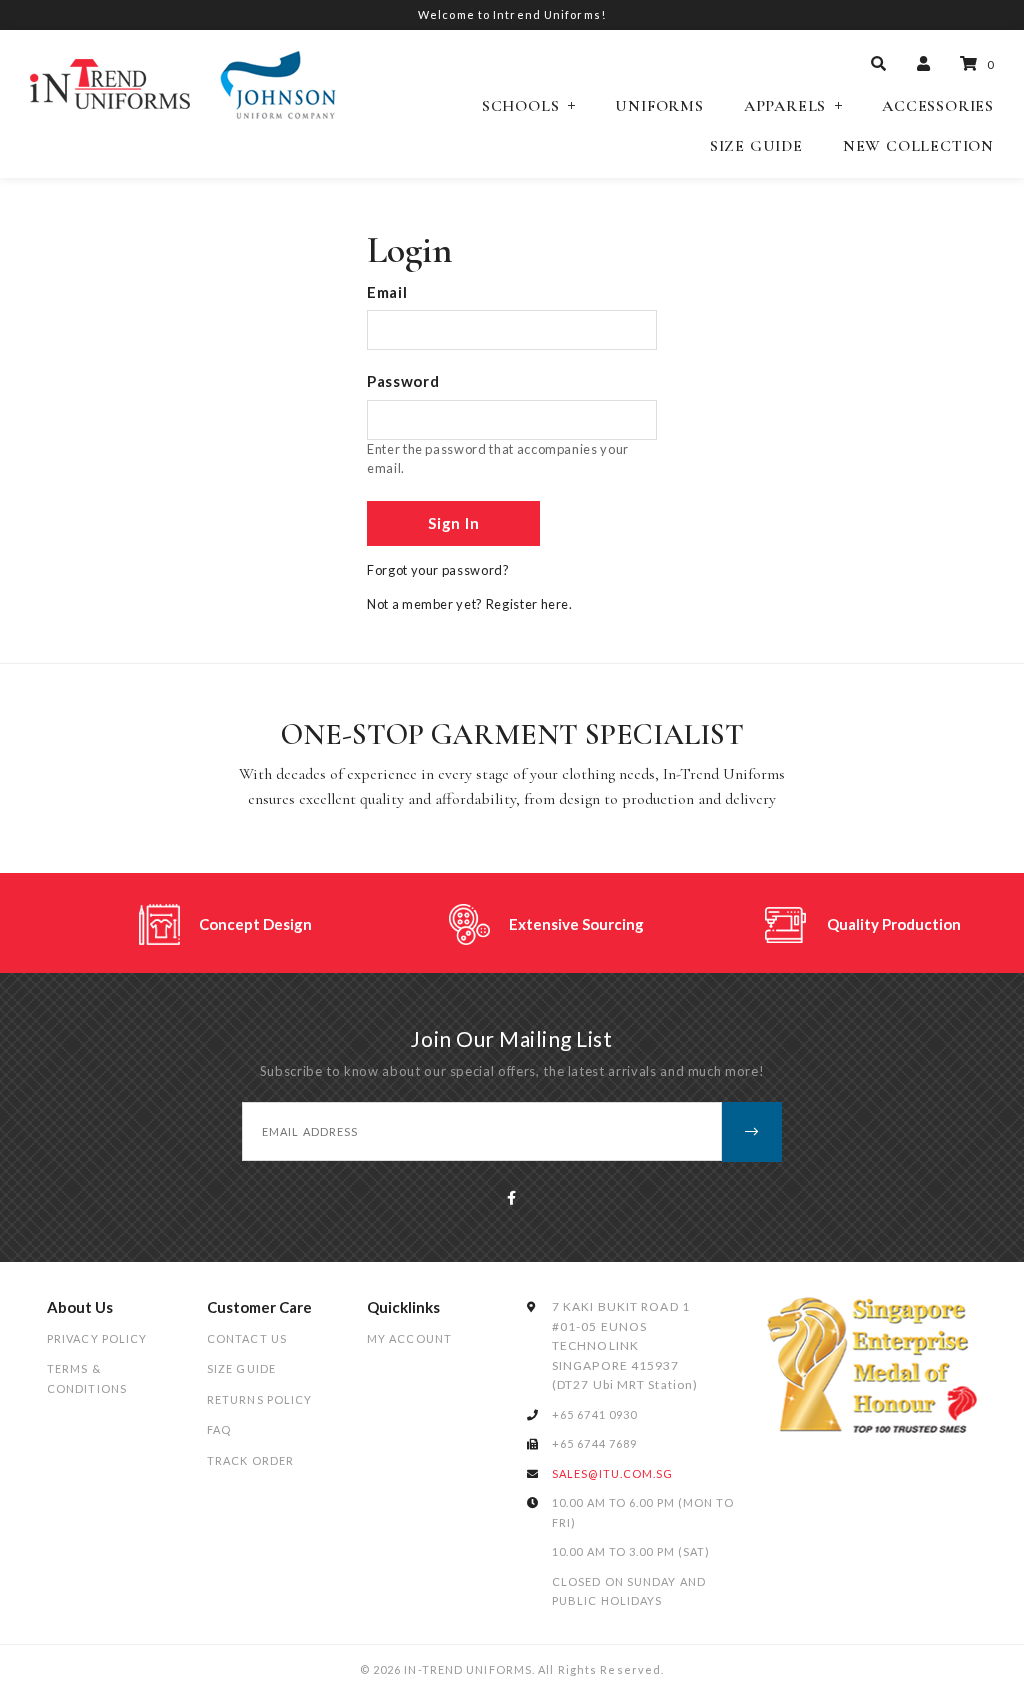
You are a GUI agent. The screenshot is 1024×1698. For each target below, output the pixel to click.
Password (403, 381)
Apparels (785, 106)
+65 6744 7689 (594, 1443)
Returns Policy (259, 1399)
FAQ (219, 1429)
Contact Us (247, 1338)
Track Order (250, 1460)
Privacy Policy (97, 1338)
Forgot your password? (438, 570)
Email (387, 292)
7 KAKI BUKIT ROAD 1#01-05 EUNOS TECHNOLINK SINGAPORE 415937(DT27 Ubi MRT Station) (625, 1345)
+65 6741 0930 (594, 1414)
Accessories (938, 106)
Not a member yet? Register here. (470, 604)
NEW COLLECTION (918, 146)
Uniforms (659, 106)
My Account (409, 1338)
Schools (521, 106)
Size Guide (756, 146)
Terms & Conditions (87, 1378)
